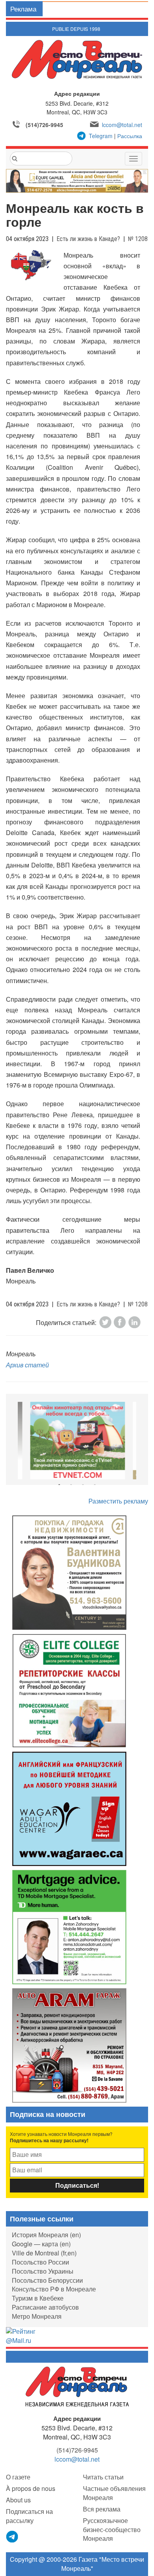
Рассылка (130, 136)
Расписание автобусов (45, 2307)
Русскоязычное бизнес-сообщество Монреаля (112, 2529)
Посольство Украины (43, 2271)
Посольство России (40, 2262)
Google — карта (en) (41, 2244)
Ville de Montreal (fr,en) (44, 2253)
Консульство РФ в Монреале (54, 2289)
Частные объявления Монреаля (114, 2493)
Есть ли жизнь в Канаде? (88, 239)
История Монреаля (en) (46, 2235)
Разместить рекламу (118, 1501)
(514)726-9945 (44, 125)
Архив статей (27, 1365)
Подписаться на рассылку (29, 2516)
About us (18, 2500)
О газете (18, 2477)
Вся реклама (102, 2509)
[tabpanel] (77, 1441)
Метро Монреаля (37, 2316)
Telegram (101, 136)
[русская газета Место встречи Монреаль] (77, 2386)
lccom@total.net (122, 125)
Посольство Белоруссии (47, 2280)
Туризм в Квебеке (38, 2298)
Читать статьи (103, 2477)
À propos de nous (31, 2488)
